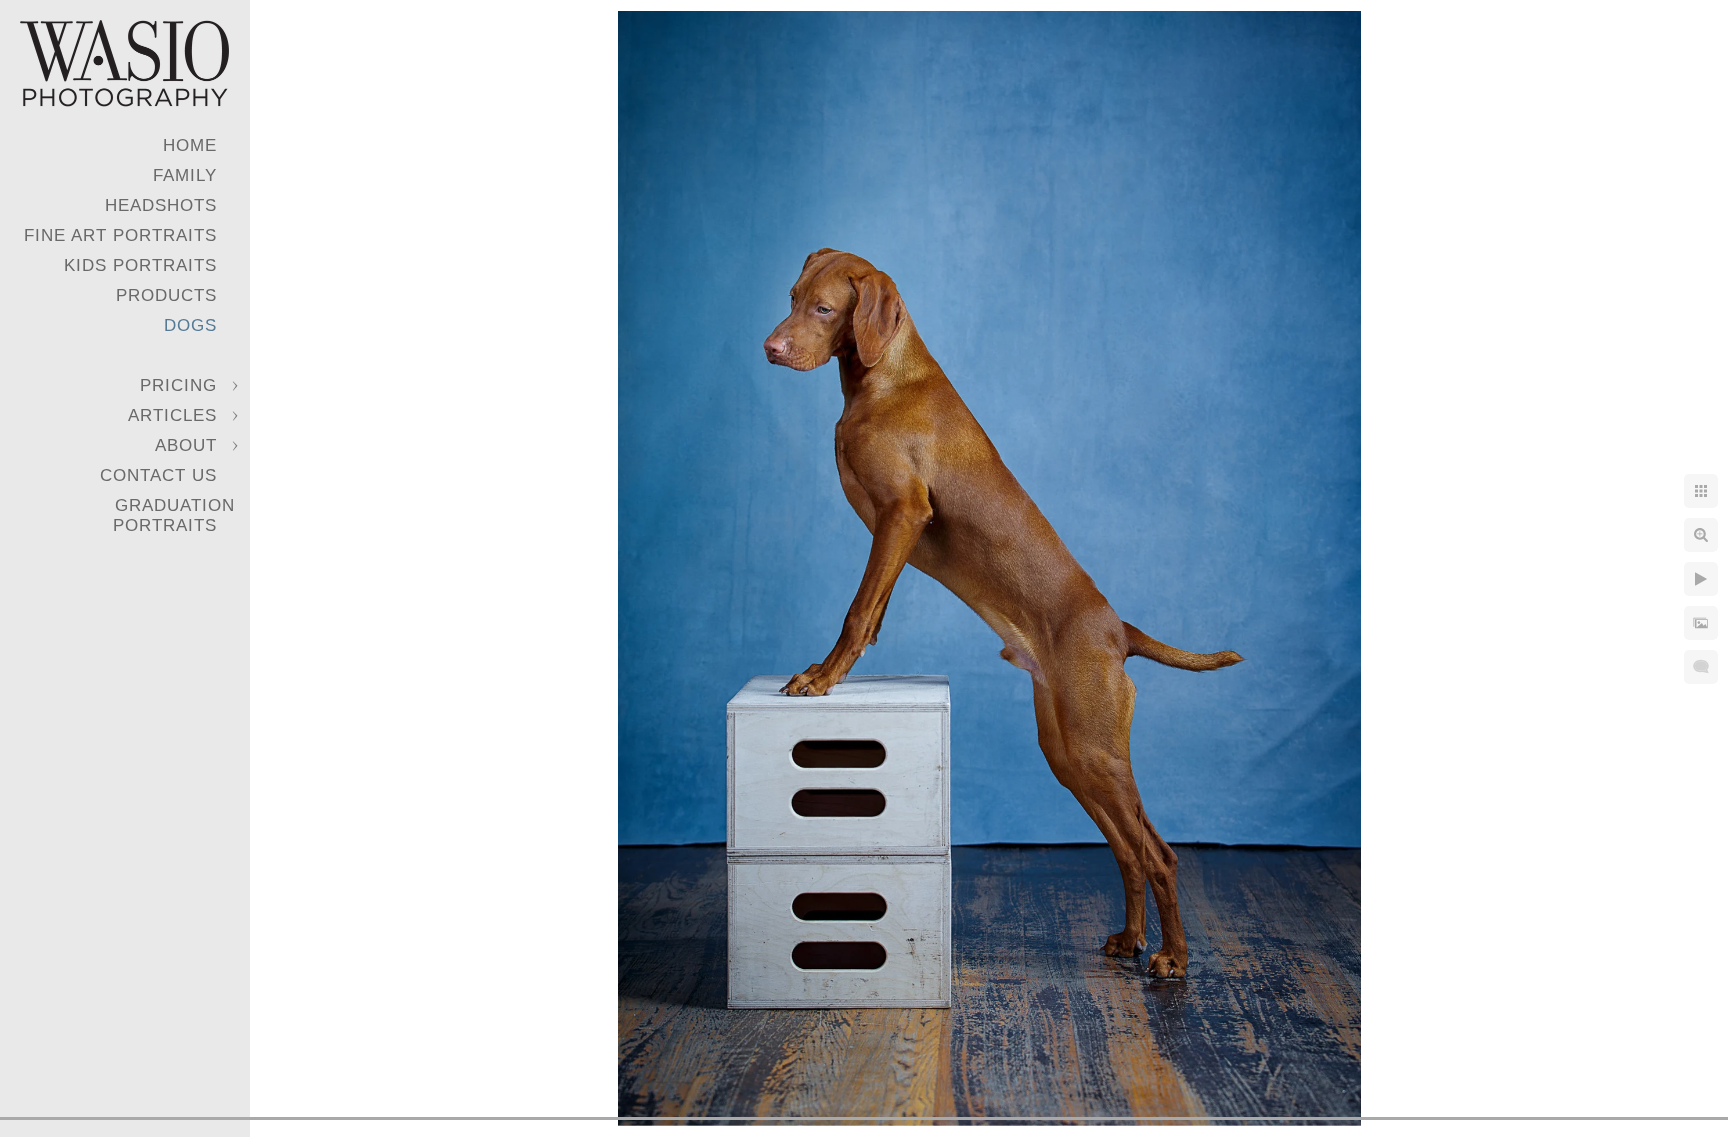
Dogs (190, 325)
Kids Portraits (140, 265)
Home (190, 145)
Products (166, 295)
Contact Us (158, 475)
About (186, 445)
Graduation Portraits (174, 515)
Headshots (161, 205)
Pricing (178, 385)
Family (185, 175)
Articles (172, 415)
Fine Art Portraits (120, 235)
